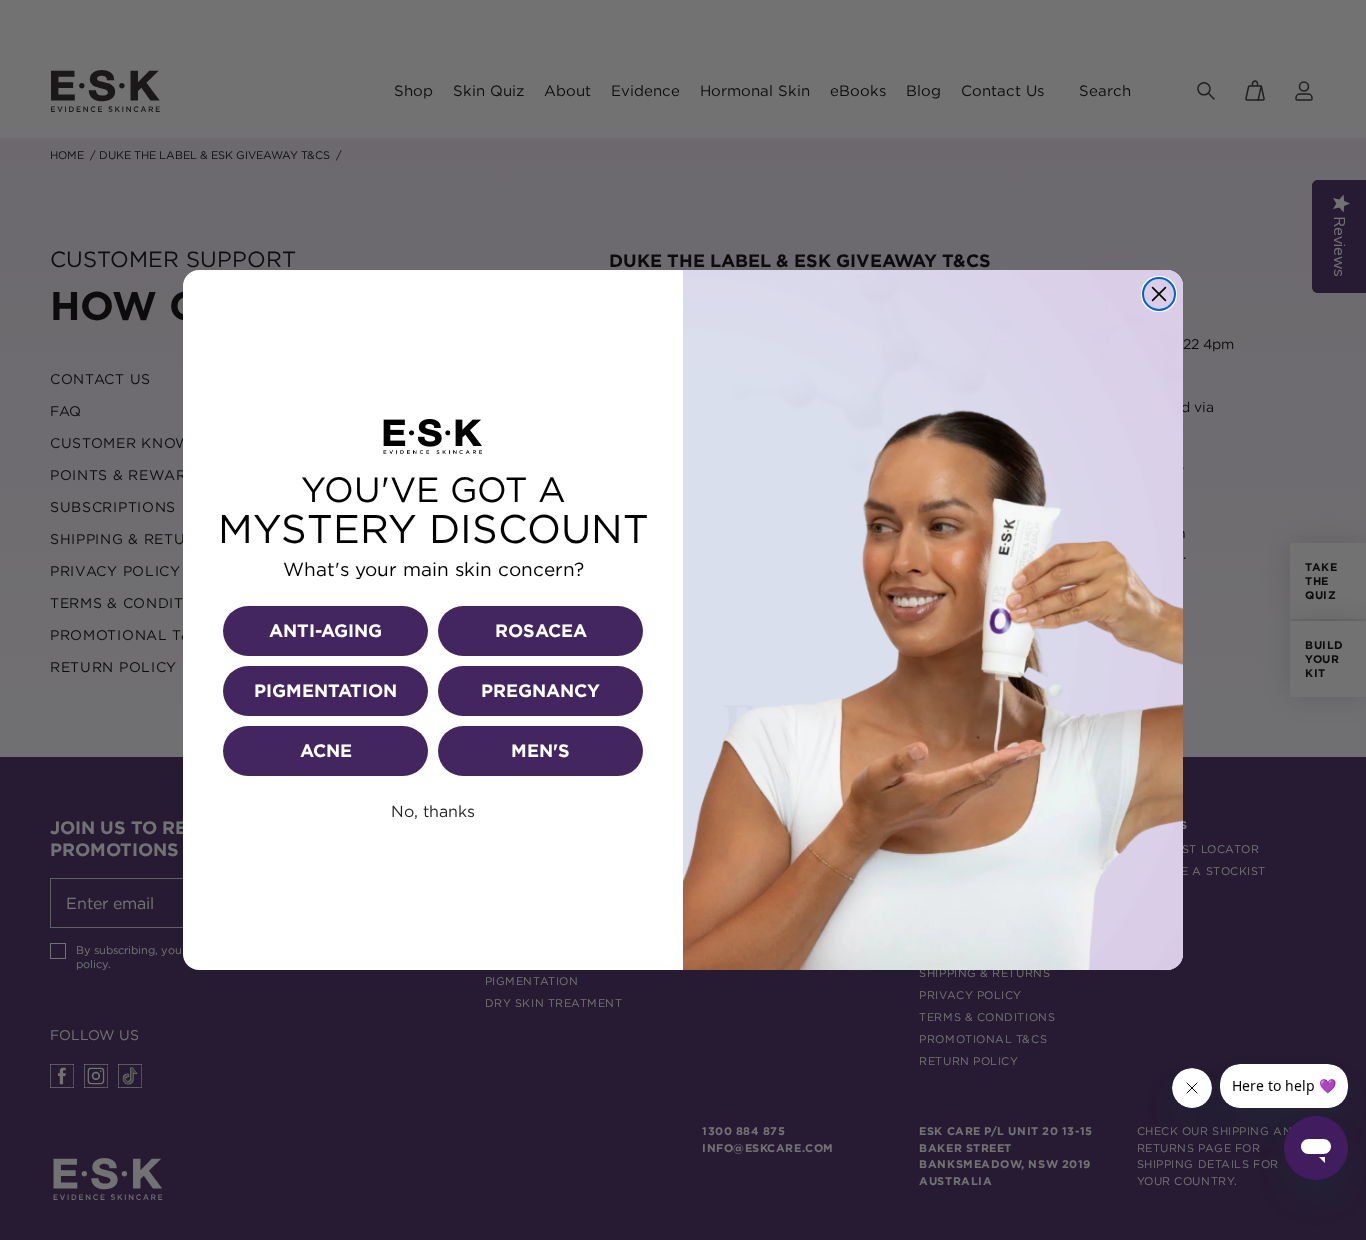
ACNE (326, 750)
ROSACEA (541, 630)
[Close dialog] (1159, 294)
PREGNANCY (540, 690)
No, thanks (433, 811)
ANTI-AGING (325, 630)
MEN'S (540, 750)
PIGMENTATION (325, 690)
